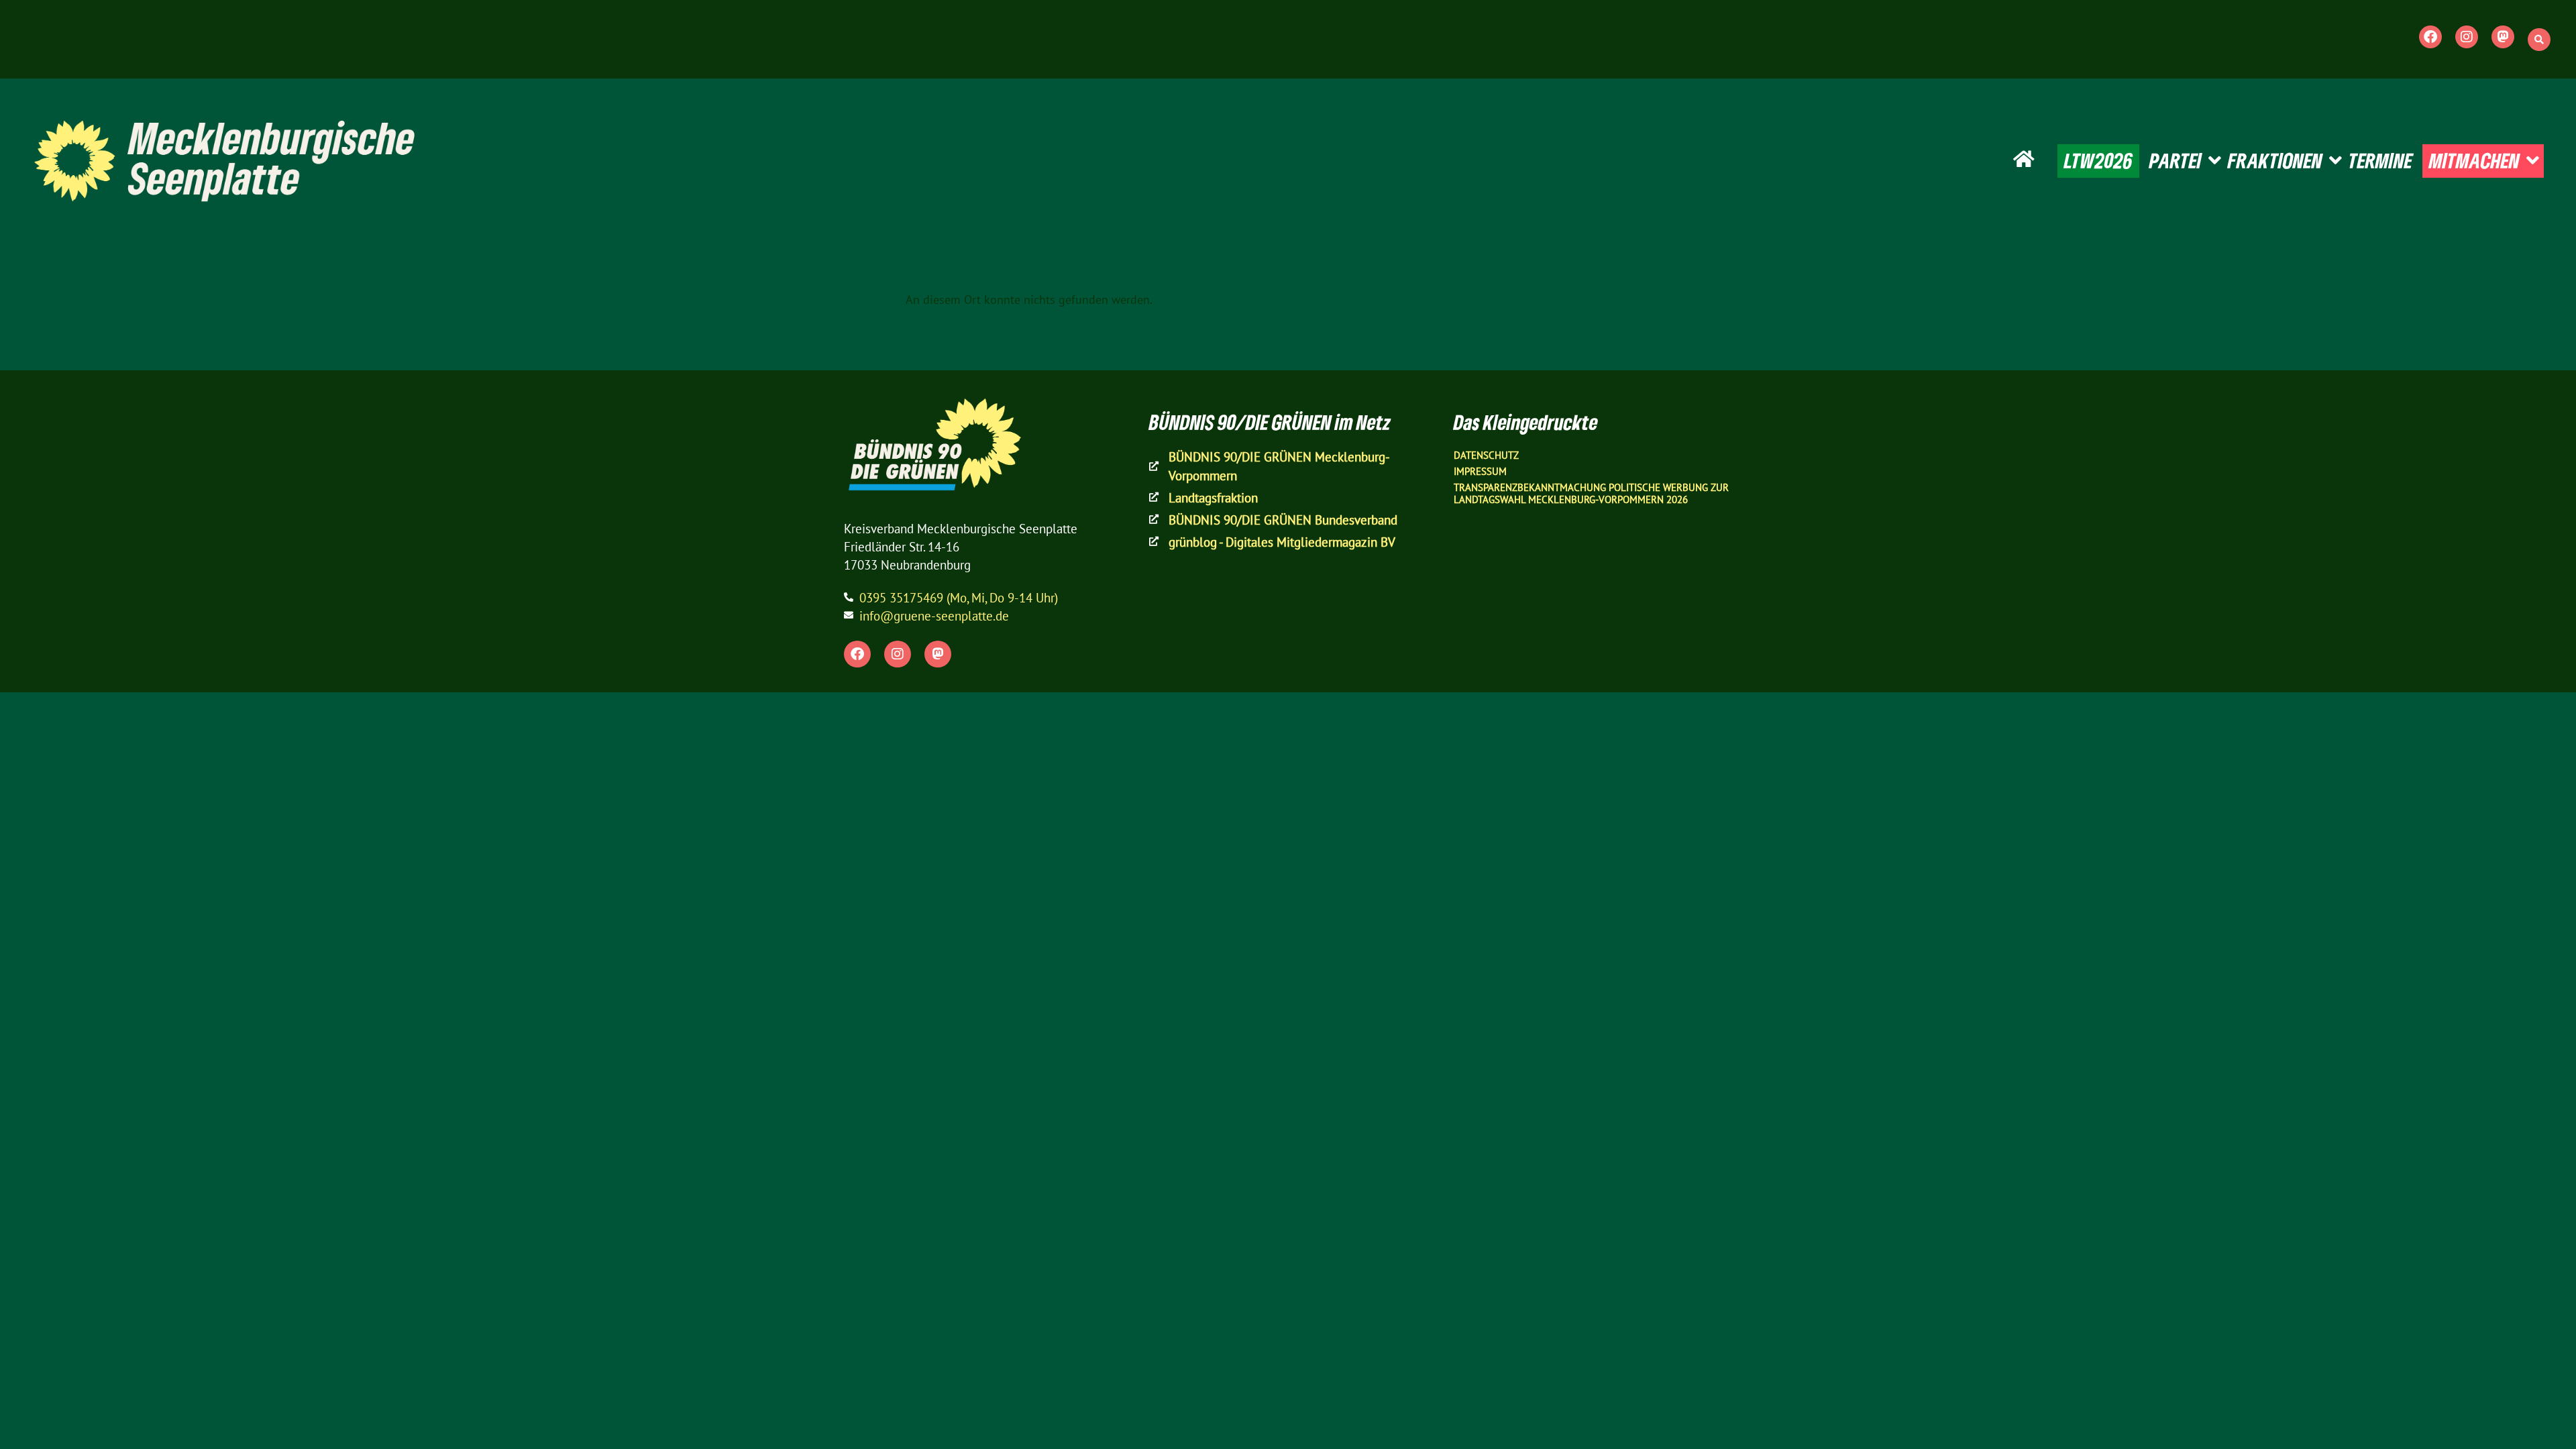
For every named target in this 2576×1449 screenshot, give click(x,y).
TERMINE (2380, 160)
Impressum (1480, 471)
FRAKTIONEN (2275, 160)
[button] (2539, 40)
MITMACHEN (2474, 160)
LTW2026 (2098, 160)
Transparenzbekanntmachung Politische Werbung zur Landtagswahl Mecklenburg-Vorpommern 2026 (1591, 493)
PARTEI (2176, 160)
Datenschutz (1486, 455)
